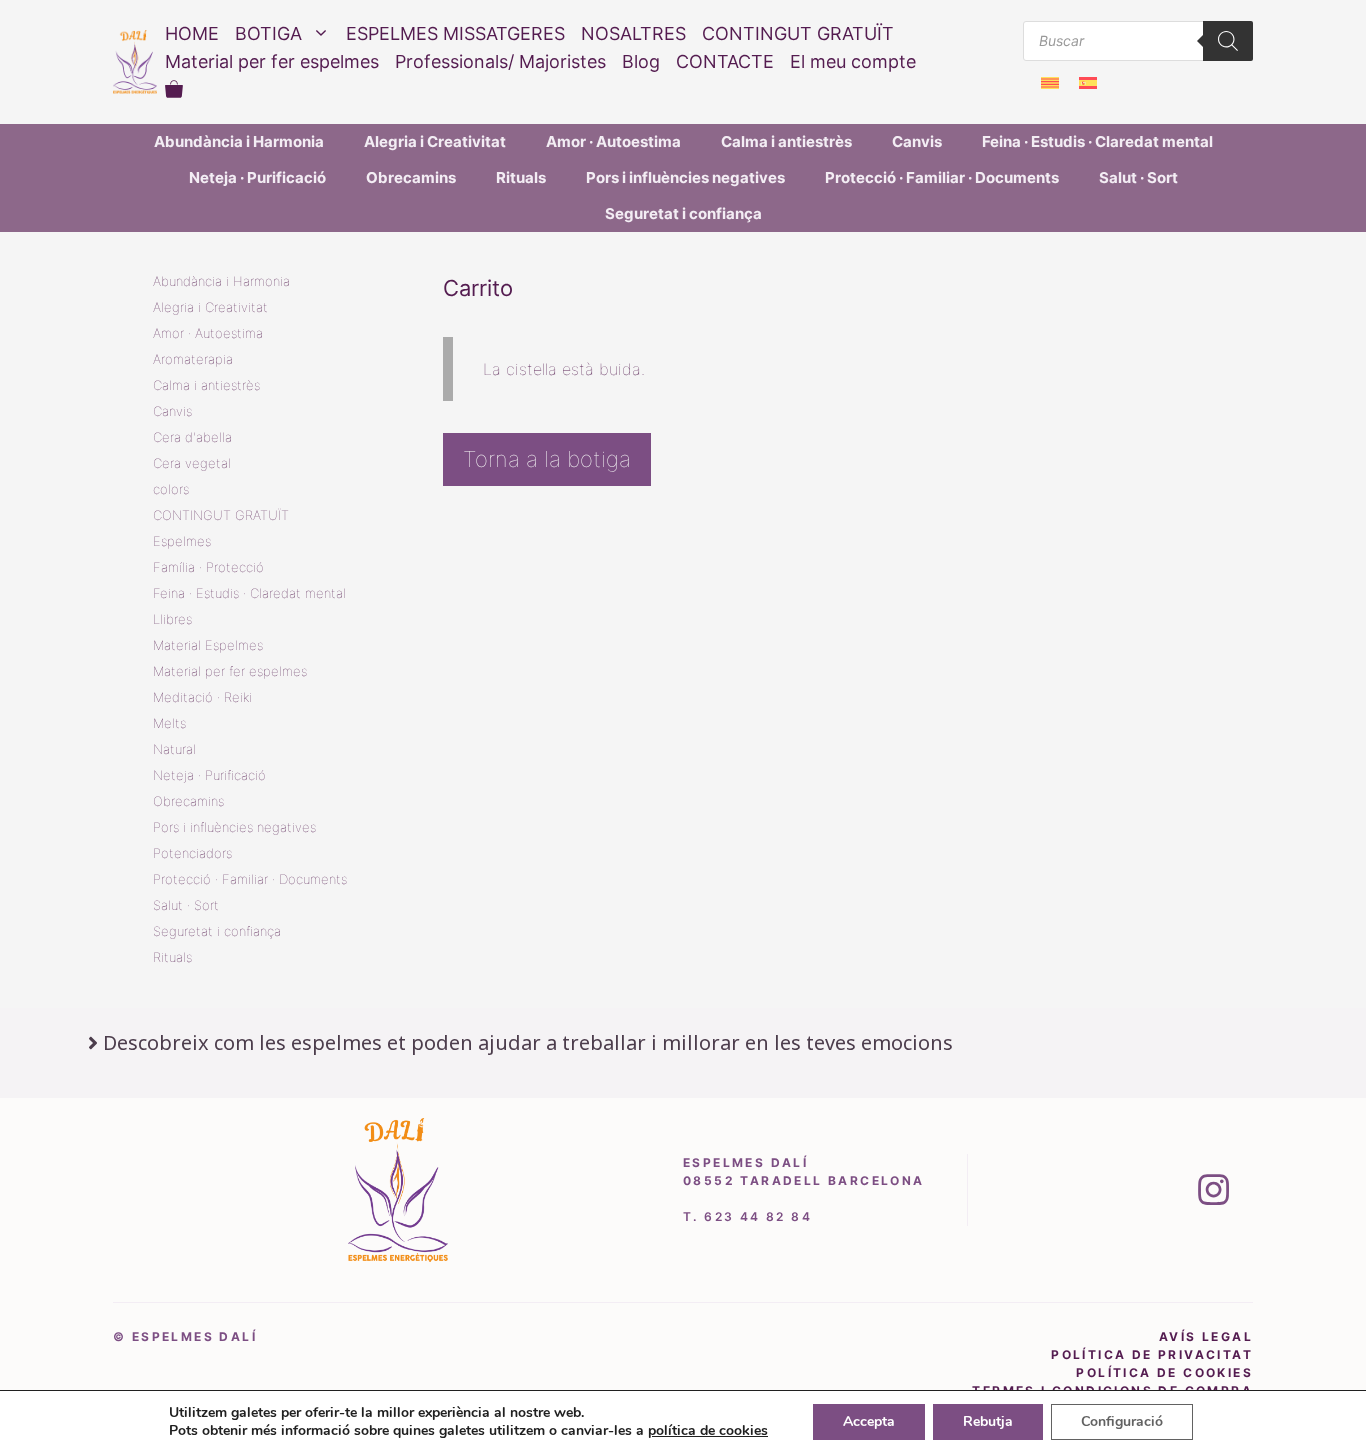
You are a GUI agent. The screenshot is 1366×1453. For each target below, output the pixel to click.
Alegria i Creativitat (435, 141)
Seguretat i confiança (683, 213)
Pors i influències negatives (685, 177)
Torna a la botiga (547, 459)
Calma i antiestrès (786, 141)
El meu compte (853, 61)
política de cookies (1164, 1372)
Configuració (1122, 1421)
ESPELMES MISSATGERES (455, 33)
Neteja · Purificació (257, 177)
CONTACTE (725, 61)
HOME (192, 33)
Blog (641, 61)
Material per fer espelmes (272, 61)
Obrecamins (411, 177)
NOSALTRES (633, 33)
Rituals (521, 177)
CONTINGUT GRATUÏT (798, 33)
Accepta (869, 1421)
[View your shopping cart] (174, 90)
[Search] (1228, 41)
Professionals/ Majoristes (500, 61)
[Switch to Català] (1050, 82)
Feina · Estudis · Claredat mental (1097, 141)
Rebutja (988, 1421)
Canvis (917, 141)
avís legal (1206, 1336)
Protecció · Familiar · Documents (942, 177)
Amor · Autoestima (613, 141)
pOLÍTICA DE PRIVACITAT (1152, 1354)
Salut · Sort (1138, 177)
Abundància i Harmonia (239, 141)
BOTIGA (268, 33)
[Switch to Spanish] (1088, 82)
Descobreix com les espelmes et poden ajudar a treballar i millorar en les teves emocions (528, 1042)
